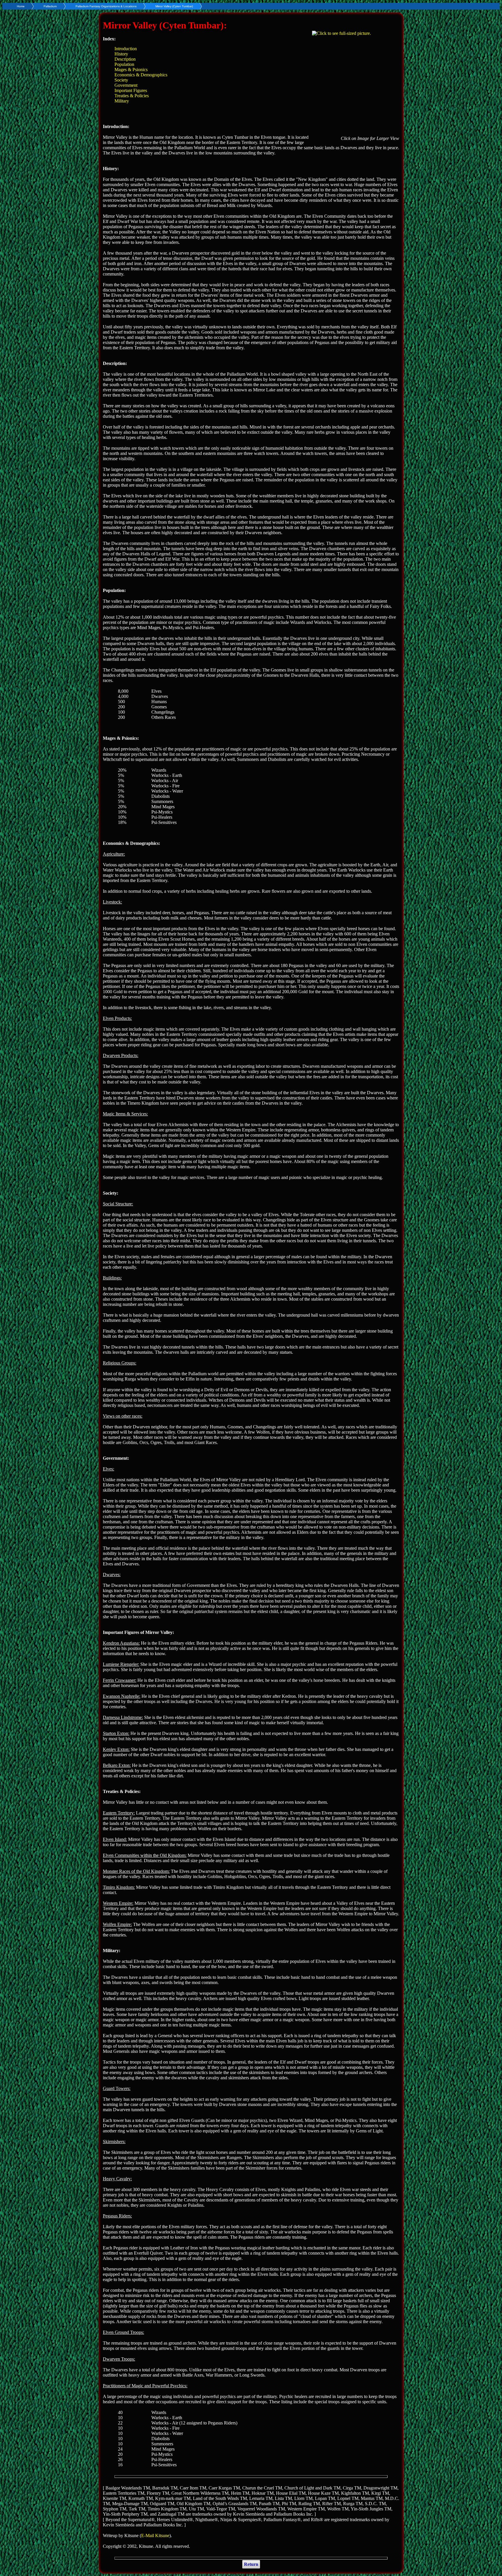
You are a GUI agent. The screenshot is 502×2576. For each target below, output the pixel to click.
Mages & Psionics (131, 70)
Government (126, 85)
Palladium (50, 6)
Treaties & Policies (132, 96)
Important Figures (131, 90)
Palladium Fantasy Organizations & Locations (106, 6)
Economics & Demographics (141, 75)
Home (21, 6)
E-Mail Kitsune (155, 2536)
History (121, 54)
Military (122, 101)
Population (124, 64)
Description (125, 59)
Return (251, 2564)
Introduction (126, 49)
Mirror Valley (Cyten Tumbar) (174, 6)
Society (121, 80)
